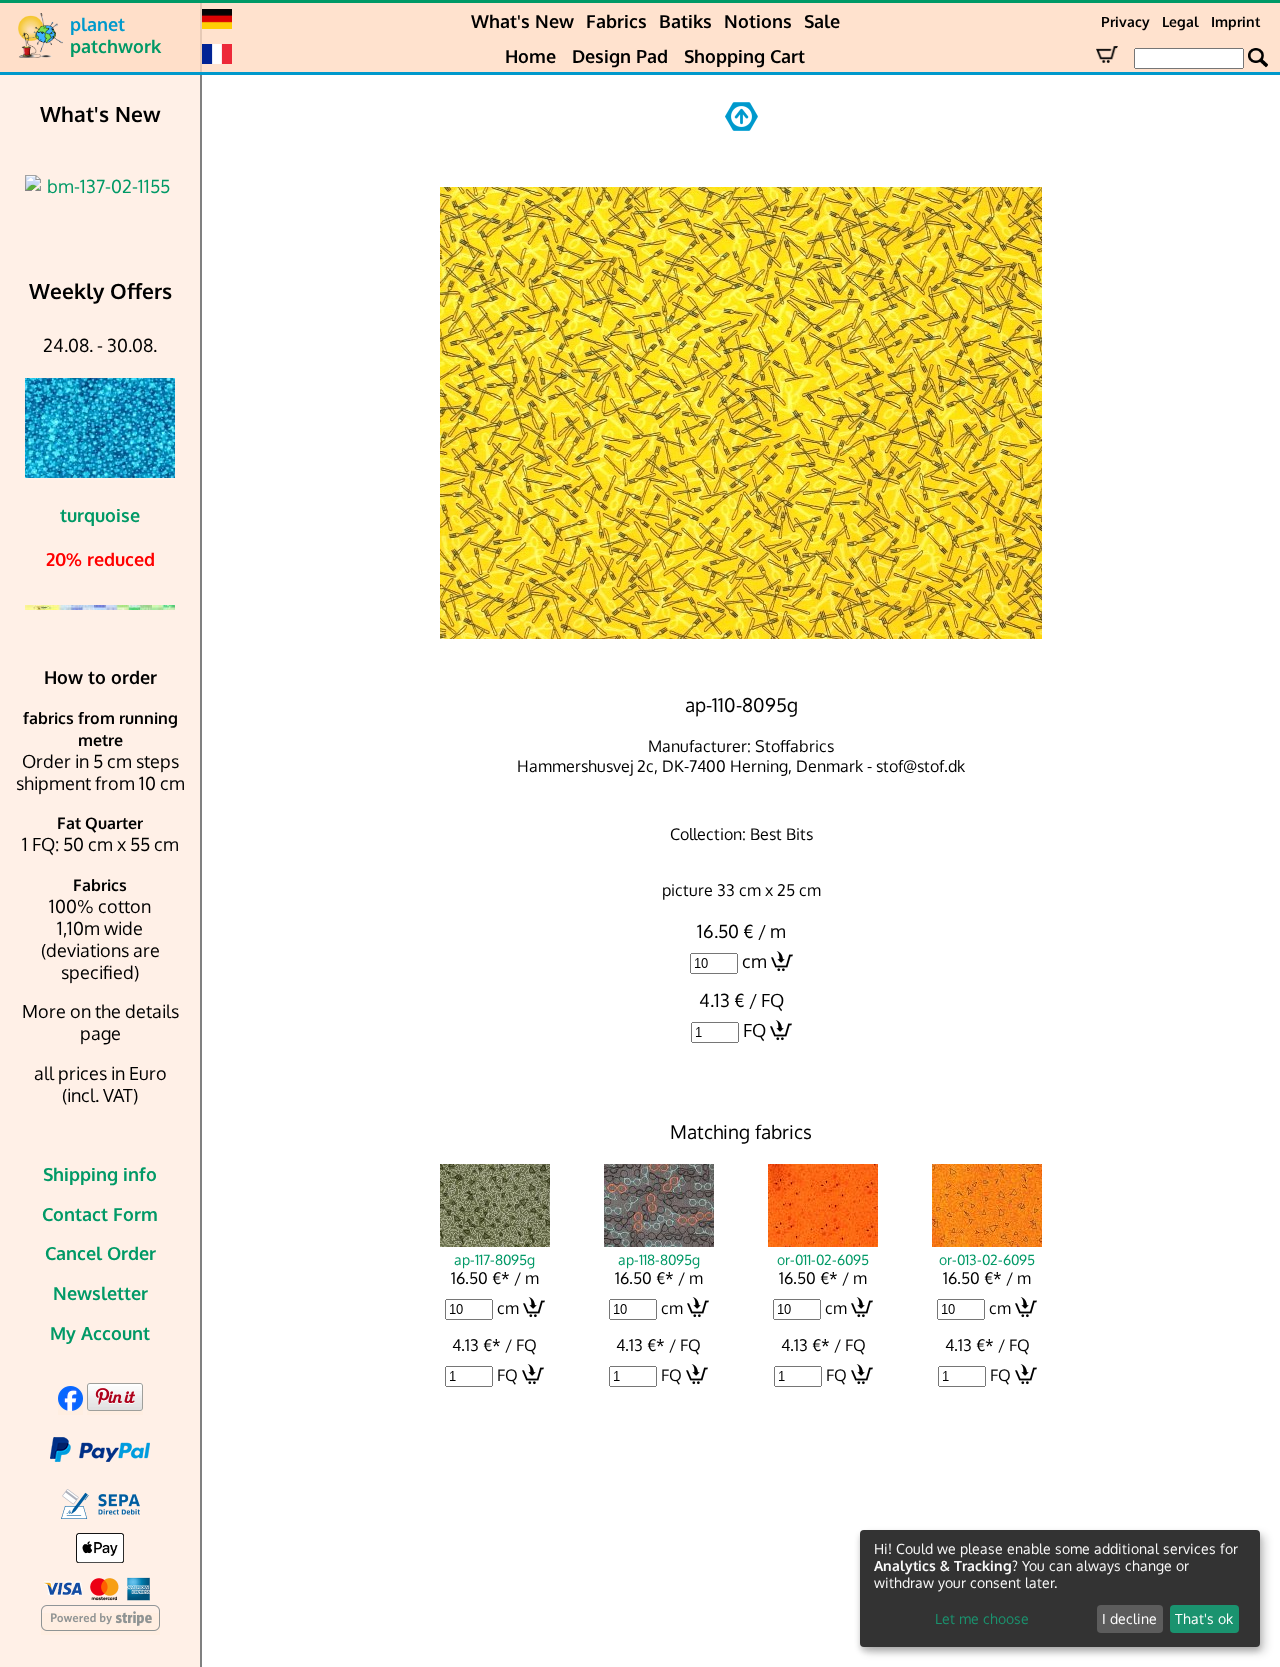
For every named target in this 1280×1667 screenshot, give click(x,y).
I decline (1129, 1618)
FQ (754, 1030)
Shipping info (100, 1174)
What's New (522, 21)
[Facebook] (70, 1404)
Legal (1180, 21)
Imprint (1235, 21)
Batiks (685, 21)
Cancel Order (100, 1253)
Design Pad (620, 56)
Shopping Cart (744, 56)
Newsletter (100, 1293)
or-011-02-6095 (823, 1259)
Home (530, 56)
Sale (822, 21)
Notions (758, 21)
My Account (100, 1333)
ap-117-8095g (494, 1259)
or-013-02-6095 (987, 1259)
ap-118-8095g (659, 1259)
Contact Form (100, 1214)
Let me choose (982, 1618)
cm (754, 961)
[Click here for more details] (100, 186)
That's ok (1204, 1618)
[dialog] (1060, 1588)
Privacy (1125, 21)
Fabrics (616, 21)
